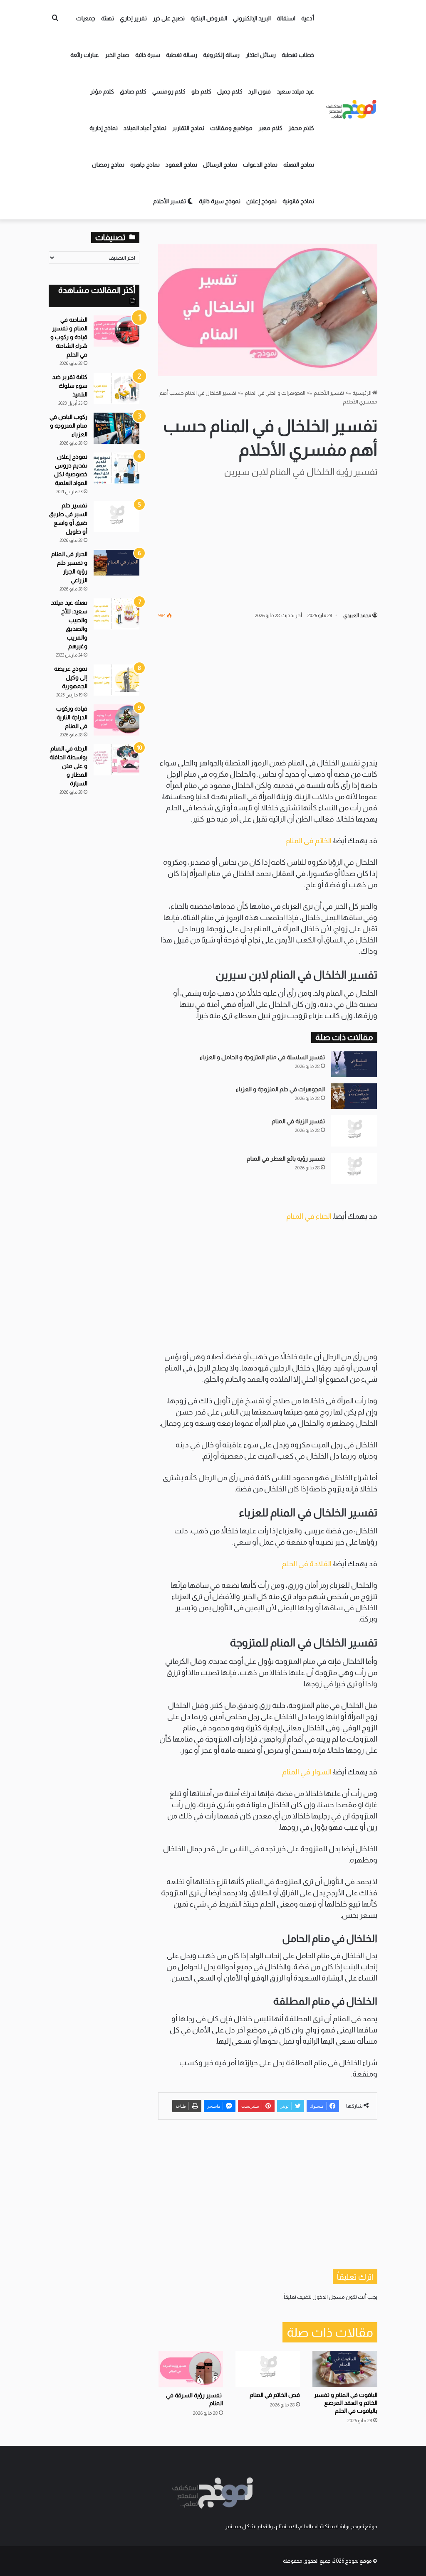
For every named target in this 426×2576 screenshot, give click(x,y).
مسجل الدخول (329, 2297)
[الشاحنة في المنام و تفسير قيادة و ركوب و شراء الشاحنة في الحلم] (116, 331)
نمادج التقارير (188, 128)
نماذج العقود (181, 165)
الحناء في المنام (309, 1216)
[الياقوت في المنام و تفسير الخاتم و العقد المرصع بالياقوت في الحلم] (345, 2369)
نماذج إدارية (104, 128)
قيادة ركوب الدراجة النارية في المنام (72, 717)
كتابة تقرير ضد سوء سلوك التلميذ (70, 386)
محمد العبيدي (357, 615)
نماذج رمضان (108, 165)
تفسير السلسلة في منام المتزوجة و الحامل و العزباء (262, 1057)
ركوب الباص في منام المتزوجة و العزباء (68, 426)
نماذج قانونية (298, 201)
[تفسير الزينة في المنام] (354, 1131)
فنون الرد (260, 91)
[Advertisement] (268, 544)
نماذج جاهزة (145, 165)
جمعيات (86, 18)
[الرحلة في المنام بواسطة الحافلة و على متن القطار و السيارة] (116, 760)
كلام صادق (133, 91)
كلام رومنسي (169, 91)
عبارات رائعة (85, 55)
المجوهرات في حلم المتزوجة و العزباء (280, 1089)
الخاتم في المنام (308, 841)
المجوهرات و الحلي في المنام (275, 393)
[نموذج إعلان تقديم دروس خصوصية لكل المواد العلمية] (116, 468)
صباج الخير (117, 55)
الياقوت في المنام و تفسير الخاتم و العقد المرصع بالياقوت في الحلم (346, 2403)
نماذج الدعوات (260, 165)
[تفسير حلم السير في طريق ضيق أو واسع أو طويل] (116, 517)
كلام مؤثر (102, 91)
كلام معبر (270, 128)
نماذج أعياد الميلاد (145, 128)
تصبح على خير (169, 18)
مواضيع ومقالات (231, 128)
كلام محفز (301, 128)
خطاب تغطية (298, 55)
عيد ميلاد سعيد (295, 91)
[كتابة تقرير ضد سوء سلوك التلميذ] (116, 388)
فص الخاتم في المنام (275, 2395)
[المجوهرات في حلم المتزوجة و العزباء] (354, 1096)
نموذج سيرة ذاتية (220, 201)
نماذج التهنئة (299, 165)
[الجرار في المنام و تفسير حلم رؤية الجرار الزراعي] (116, 563)
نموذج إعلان (261, 201)
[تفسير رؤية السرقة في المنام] (191, 2369)
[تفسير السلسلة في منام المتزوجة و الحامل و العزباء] (354, 1064)
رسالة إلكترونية (221, 55)
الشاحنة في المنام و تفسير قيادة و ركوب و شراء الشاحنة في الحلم (69, 337)
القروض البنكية (209, 18)
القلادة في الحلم (307, 1564)
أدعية (308, 18)
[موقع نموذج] (352, 110)
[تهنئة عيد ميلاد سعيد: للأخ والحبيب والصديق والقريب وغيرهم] (116, 614)
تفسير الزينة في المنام (298, 1121)
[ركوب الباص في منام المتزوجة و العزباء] (116, 428)
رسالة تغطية (182, 55)
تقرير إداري (133, 18)
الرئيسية (362, 393)
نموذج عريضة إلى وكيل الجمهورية (71, 677)
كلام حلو (201, 91)
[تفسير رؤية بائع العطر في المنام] (354, 1168)
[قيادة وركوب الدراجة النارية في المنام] (116, 720)
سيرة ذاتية (148, 55)
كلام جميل (230, 91)
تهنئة (108, 18)
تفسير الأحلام (170, 201)
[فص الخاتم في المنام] (268, 2369)
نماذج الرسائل (220, 165)
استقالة (286, 18)
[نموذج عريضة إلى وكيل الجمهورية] (116, 680)
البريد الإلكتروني (252, 18)
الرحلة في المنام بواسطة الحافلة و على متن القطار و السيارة (68, 766)
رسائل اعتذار (261, 55)
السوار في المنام (307, 1772)
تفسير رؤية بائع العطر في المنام (286, 1159)
